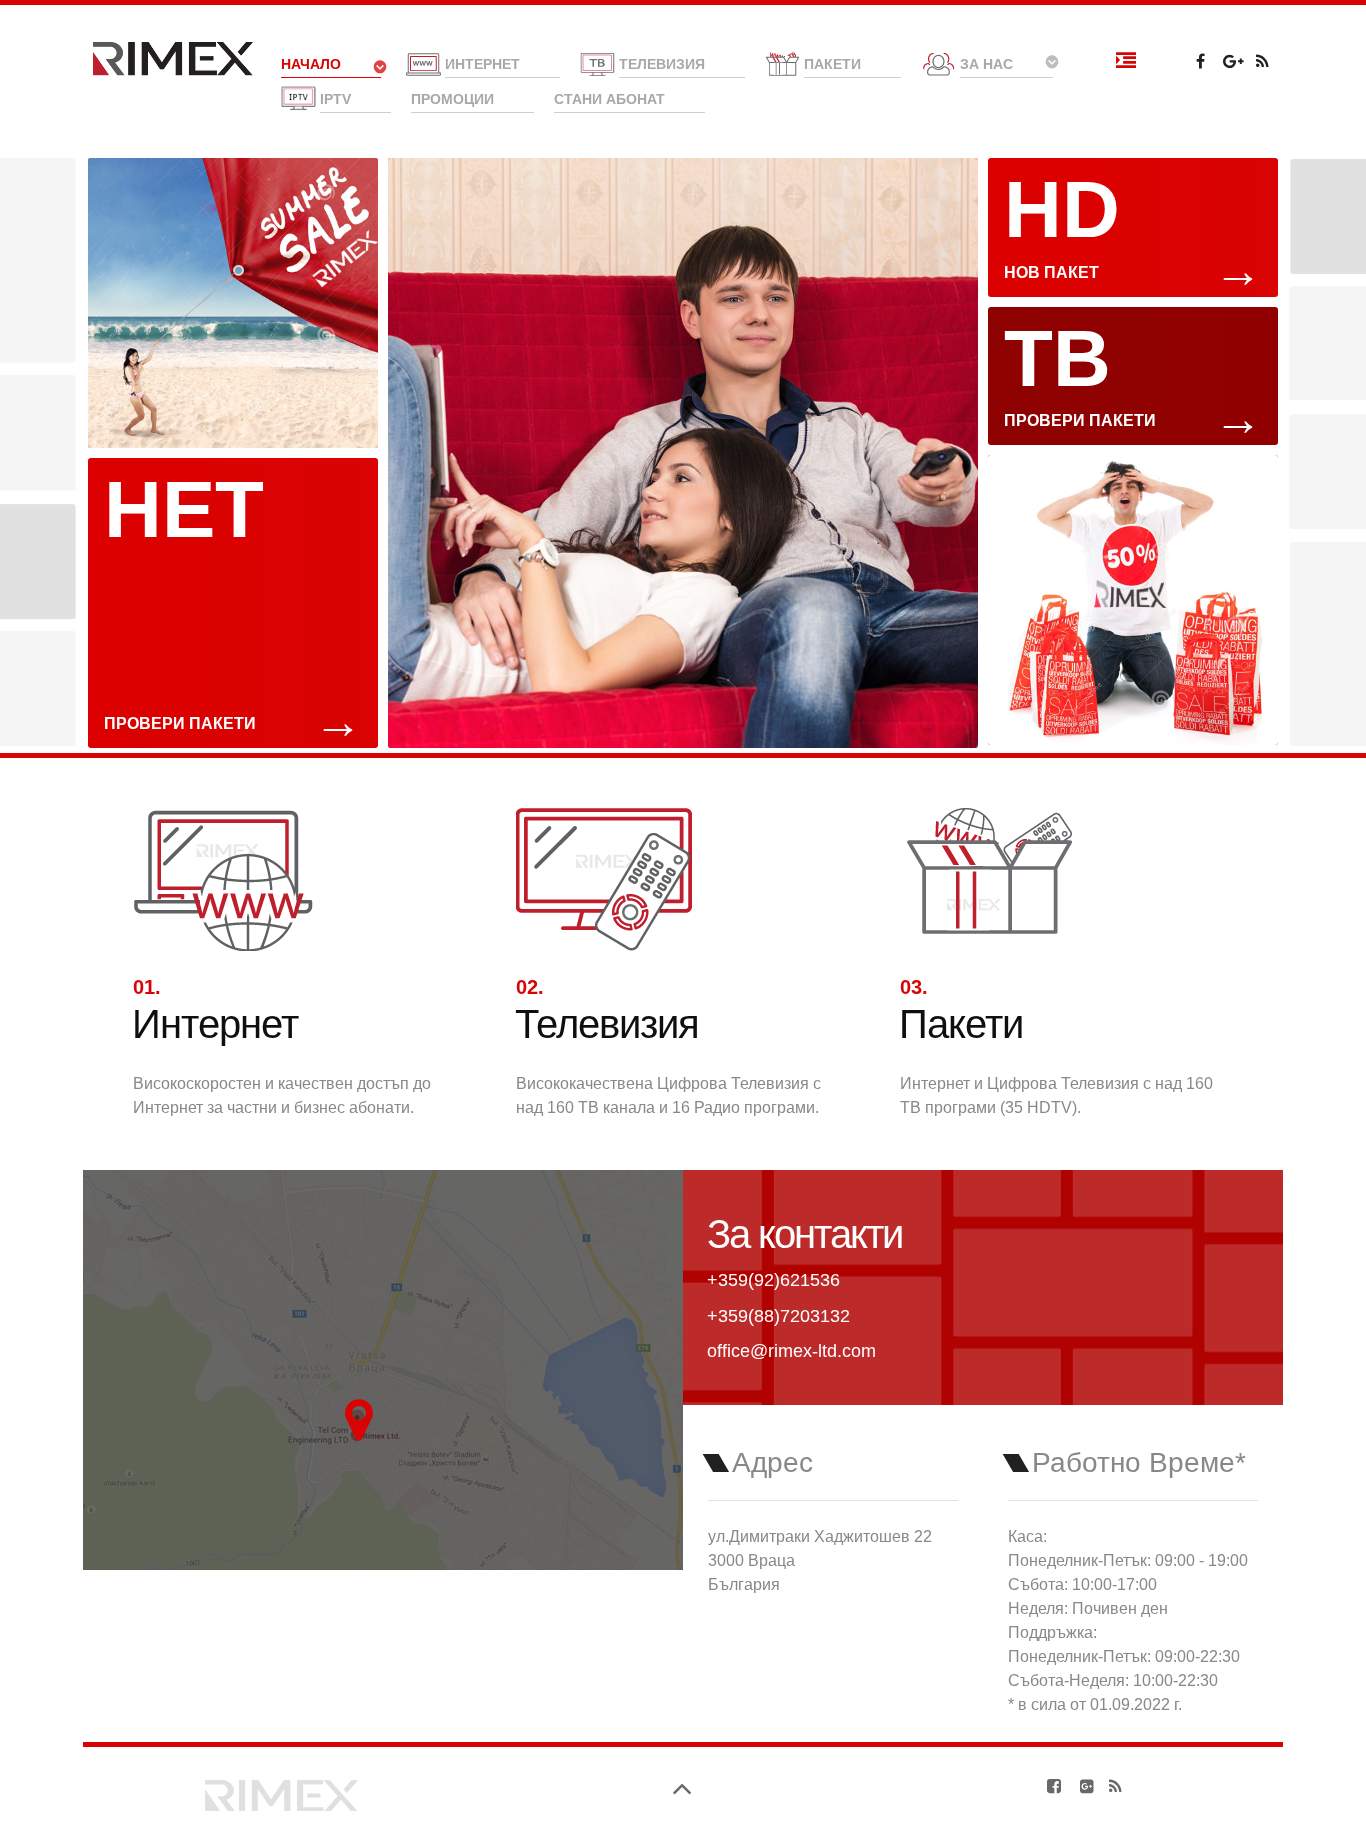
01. (147, 987)
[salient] (173, 59)
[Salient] (282, 1791)
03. (914, 987)
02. (530, 987)
